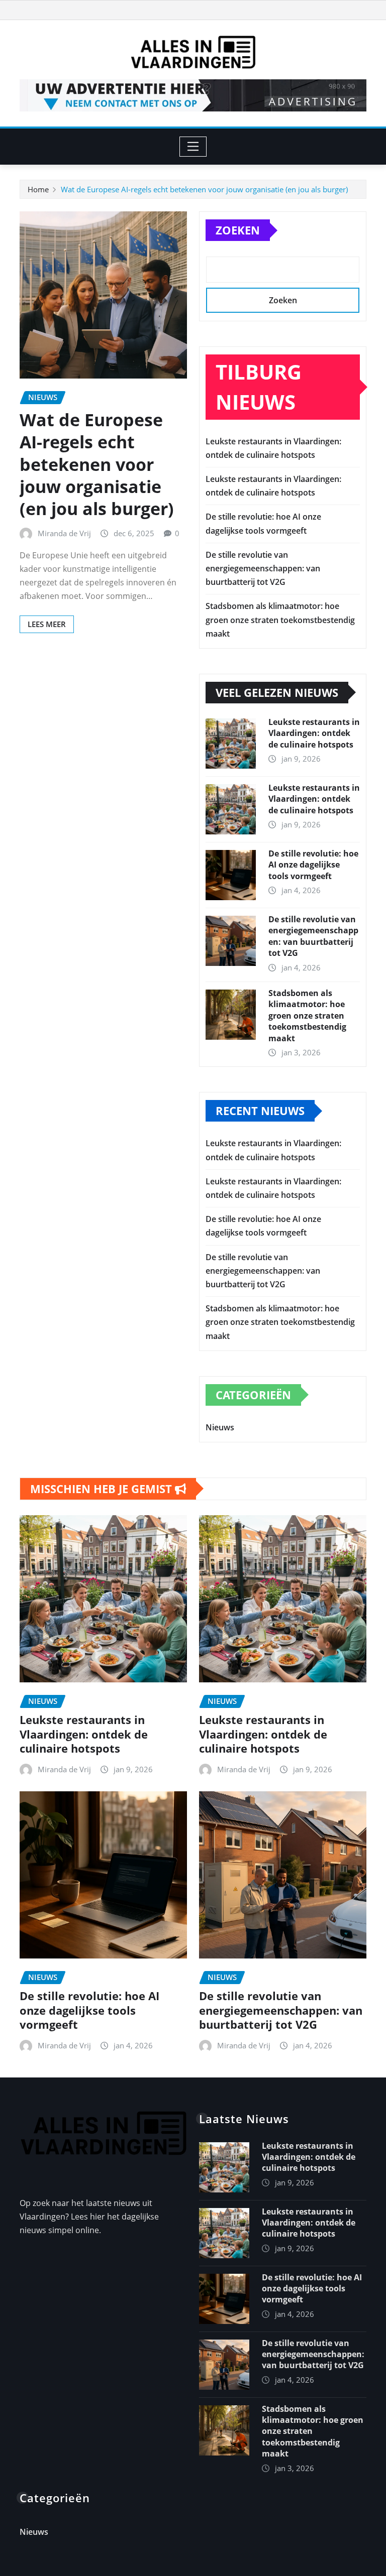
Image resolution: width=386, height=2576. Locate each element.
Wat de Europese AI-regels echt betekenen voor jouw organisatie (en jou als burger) (204, 189)
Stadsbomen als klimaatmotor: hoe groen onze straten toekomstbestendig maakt (280, 620)
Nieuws (220, 1427)
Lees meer (47, 624)
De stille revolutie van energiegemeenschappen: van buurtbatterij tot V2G (263, 568)
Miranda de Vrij (64, 533)
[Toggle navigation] (193, 147)
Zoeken (238, 230)
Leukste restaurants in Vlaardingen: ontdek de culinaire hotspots (314, 733)
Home (38, 189)
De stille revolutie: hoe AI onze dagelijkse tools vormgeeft (313, 865)
